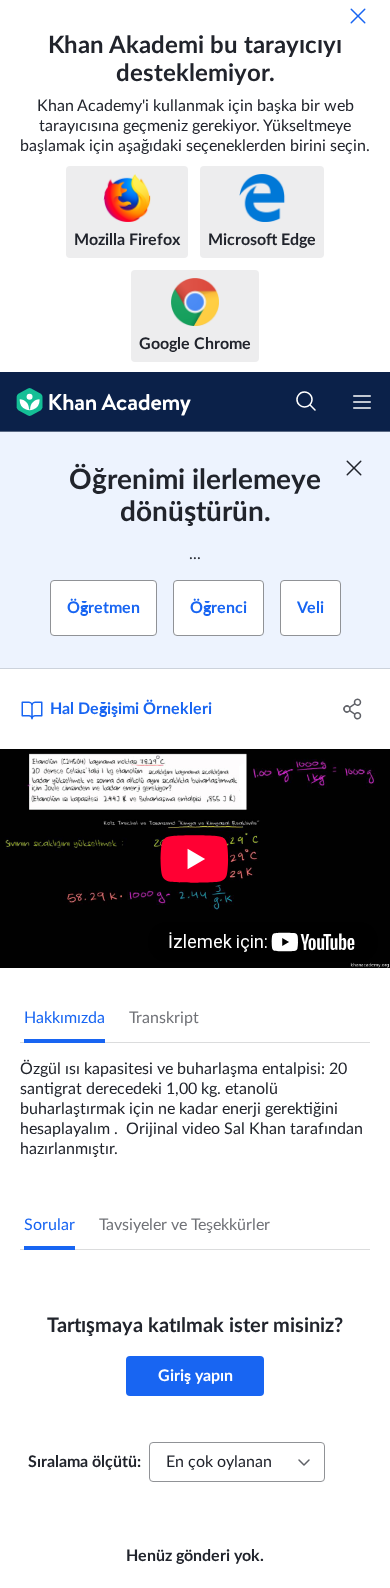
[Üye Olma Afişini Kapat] (354, 468)
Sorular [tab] (49, 1225)
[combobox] (237, 1462)
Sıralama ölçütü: (84, 1462)
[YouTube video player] (195, 858)
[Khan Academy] (95, 402)
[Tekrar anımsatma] (358, 16)
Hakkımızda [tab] (64, 1018)
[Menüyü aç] (362, 402)
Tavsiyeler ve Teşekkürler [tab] (184, 1225)
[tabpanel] (195, 1101)
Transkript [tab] (164, 1018)
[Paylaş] (352, 709)
